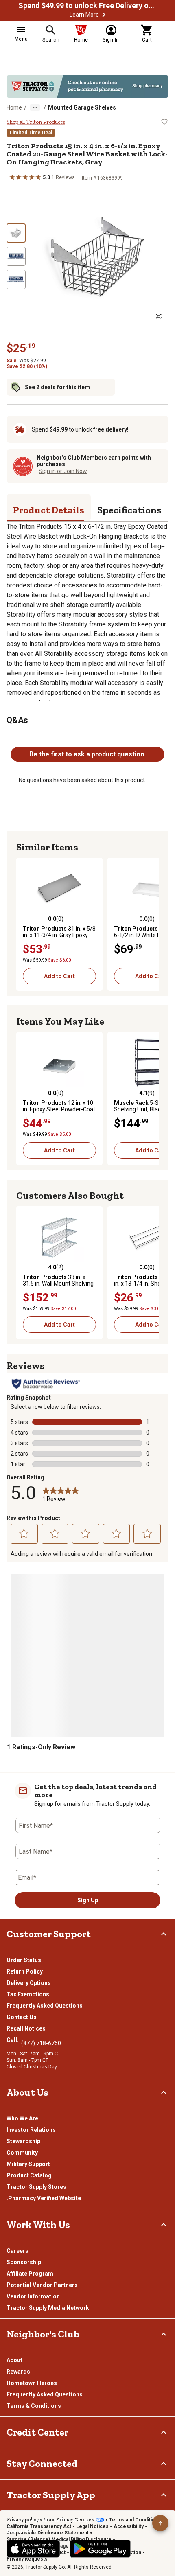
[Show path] (35, 107)
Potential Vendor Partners (42, 2285)
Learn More (84, 15)
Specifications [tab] (129, 510)
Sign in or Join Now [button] (63, 471)
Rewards (18, 2372)
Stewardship (23, 2141)
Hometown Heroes (32, 2383)
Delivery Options (29, 1983)
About (14, 2360)
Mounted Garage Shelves (82, 107)
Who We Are (22, 2118)
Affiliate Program (30, 2274)
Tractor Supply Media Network (48, 2308)
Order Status (24, 1960)
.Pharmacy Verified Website (44, 2198)
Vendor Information (33, 2296)
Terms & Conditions (34, 2406)
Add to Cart (59, 976)
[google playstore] (100, 2549)
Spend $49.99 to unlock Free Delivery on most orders (87, 6)
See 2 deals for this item (57, 387)
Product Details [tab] (49, 510)
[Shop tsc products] (87, 87)
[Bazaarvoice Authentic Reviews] (46, 1384)
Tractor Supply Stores (36, 2187)
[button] (104, 15)
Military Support (28, 2164)
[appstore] (33, 2549)
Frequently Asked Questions (45, 2006)
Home (14, 107)
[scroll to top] (160, 2523)
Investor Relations (31, 2130)
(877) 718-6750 (41, 2043)
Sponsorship (24, 2262)
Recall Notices (26, 2028)
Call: (14, 2040)
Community (22, 2153)
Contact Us (22, 2017)
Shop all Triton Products (36, 122)
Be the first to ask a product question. (87, 754)
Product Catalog (29, 2175)
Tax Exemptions (28, 1994)
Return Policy (25, 1971)
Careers (17, 2251)
